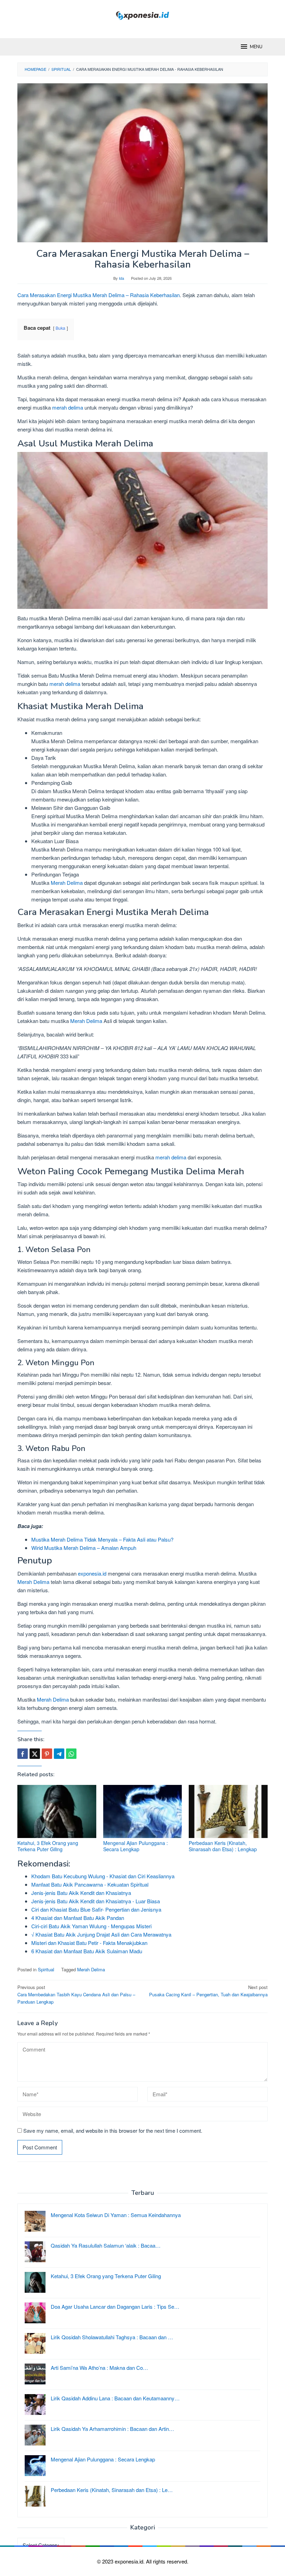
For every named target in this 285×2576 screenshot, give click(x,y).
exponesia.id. (130, 2561)
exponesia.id (92, 1573)
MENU (256, 47)
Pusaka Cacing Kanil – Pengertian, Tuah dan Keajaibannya (208, 1991)
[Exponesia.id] (143, 15)
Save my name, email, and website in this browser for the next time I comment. (113, 2130)
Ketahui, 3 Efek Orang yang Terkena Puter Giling (48, 1846)
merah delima (68, 407)
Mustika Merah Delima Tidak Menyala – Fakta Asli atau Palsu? (102, 1539)
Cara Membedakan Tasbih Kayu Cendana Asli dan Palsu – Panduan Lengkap (76, 1994)
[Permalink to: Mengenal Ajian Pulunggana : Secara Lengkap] (143, 1811)
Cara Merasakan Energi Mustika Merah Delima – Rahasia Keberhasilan (99, 295)
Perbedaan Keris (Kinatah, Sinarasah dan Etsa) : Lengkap (223, 1846)
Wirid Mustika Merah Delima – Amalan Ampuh (84, 1548)
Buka (60, 328)
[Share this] (23, 1754)
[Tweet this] (35, 1754)
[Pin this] (47, 1754)
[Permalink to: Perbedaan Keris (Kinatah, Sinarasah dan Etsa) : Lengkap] (228, 1811)
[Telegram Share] (59, 1754)
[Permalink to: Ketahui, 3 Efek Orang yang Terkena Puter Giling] (57, 1811)
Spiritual (46, 1969)
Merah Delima (67, 883)
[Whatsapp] (71, 1754)
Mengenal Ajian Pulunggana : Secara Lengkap (136, 1846)
